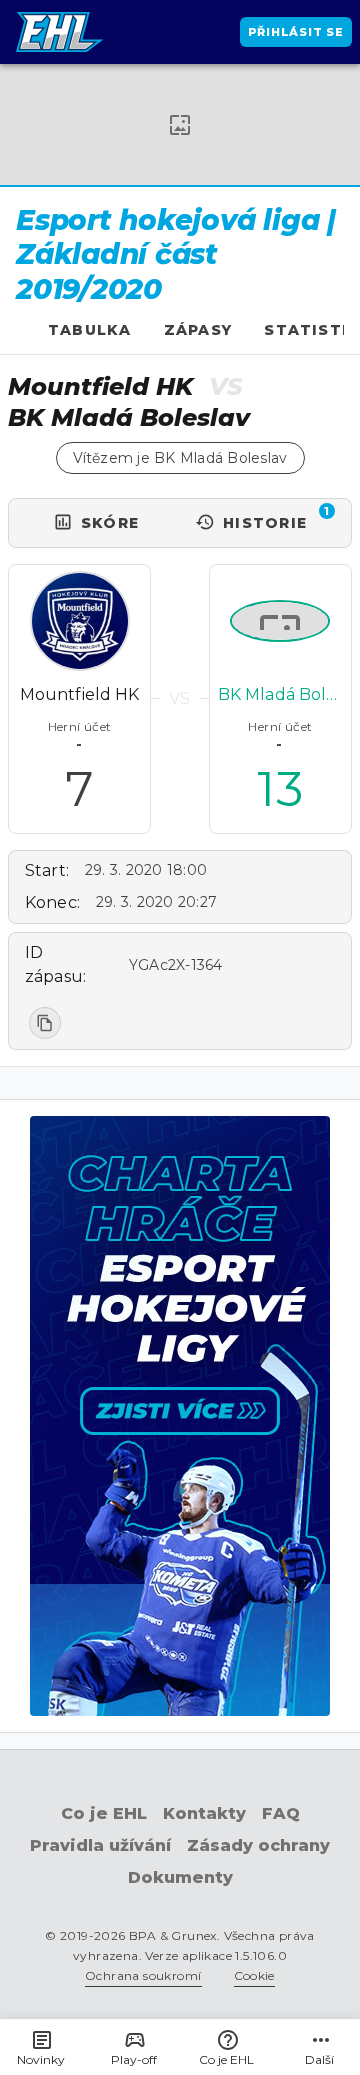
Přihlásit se (296, 32)
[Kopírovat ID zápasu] (45, 1023)
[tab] (90, 330)
